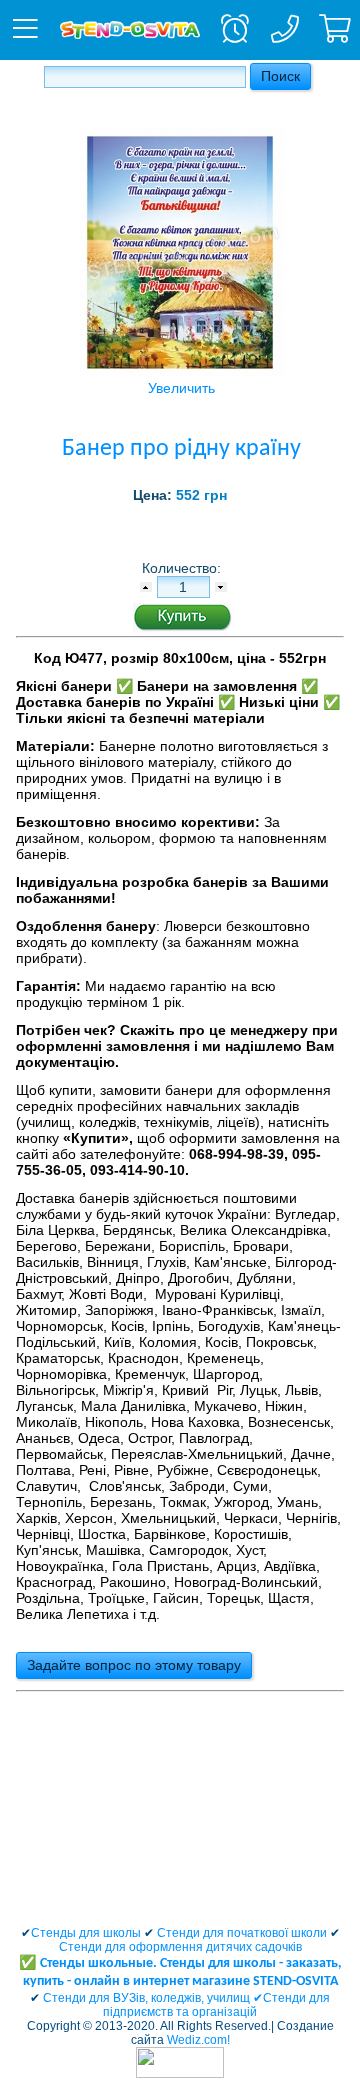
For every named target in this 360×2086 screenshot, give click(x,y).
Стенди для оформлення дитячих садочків (180, 1947)
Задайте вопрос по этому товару (134, 1665)
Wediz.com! (198, 2040)
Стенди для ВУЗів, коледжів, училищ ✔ (153, 1998)
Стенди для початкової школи (242, 1933)
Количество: (183, 568)
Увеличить (181, 388)
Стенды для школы (86, 1933)
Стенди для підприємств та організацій (216, 2005)
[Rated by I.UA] (180, 2074)
